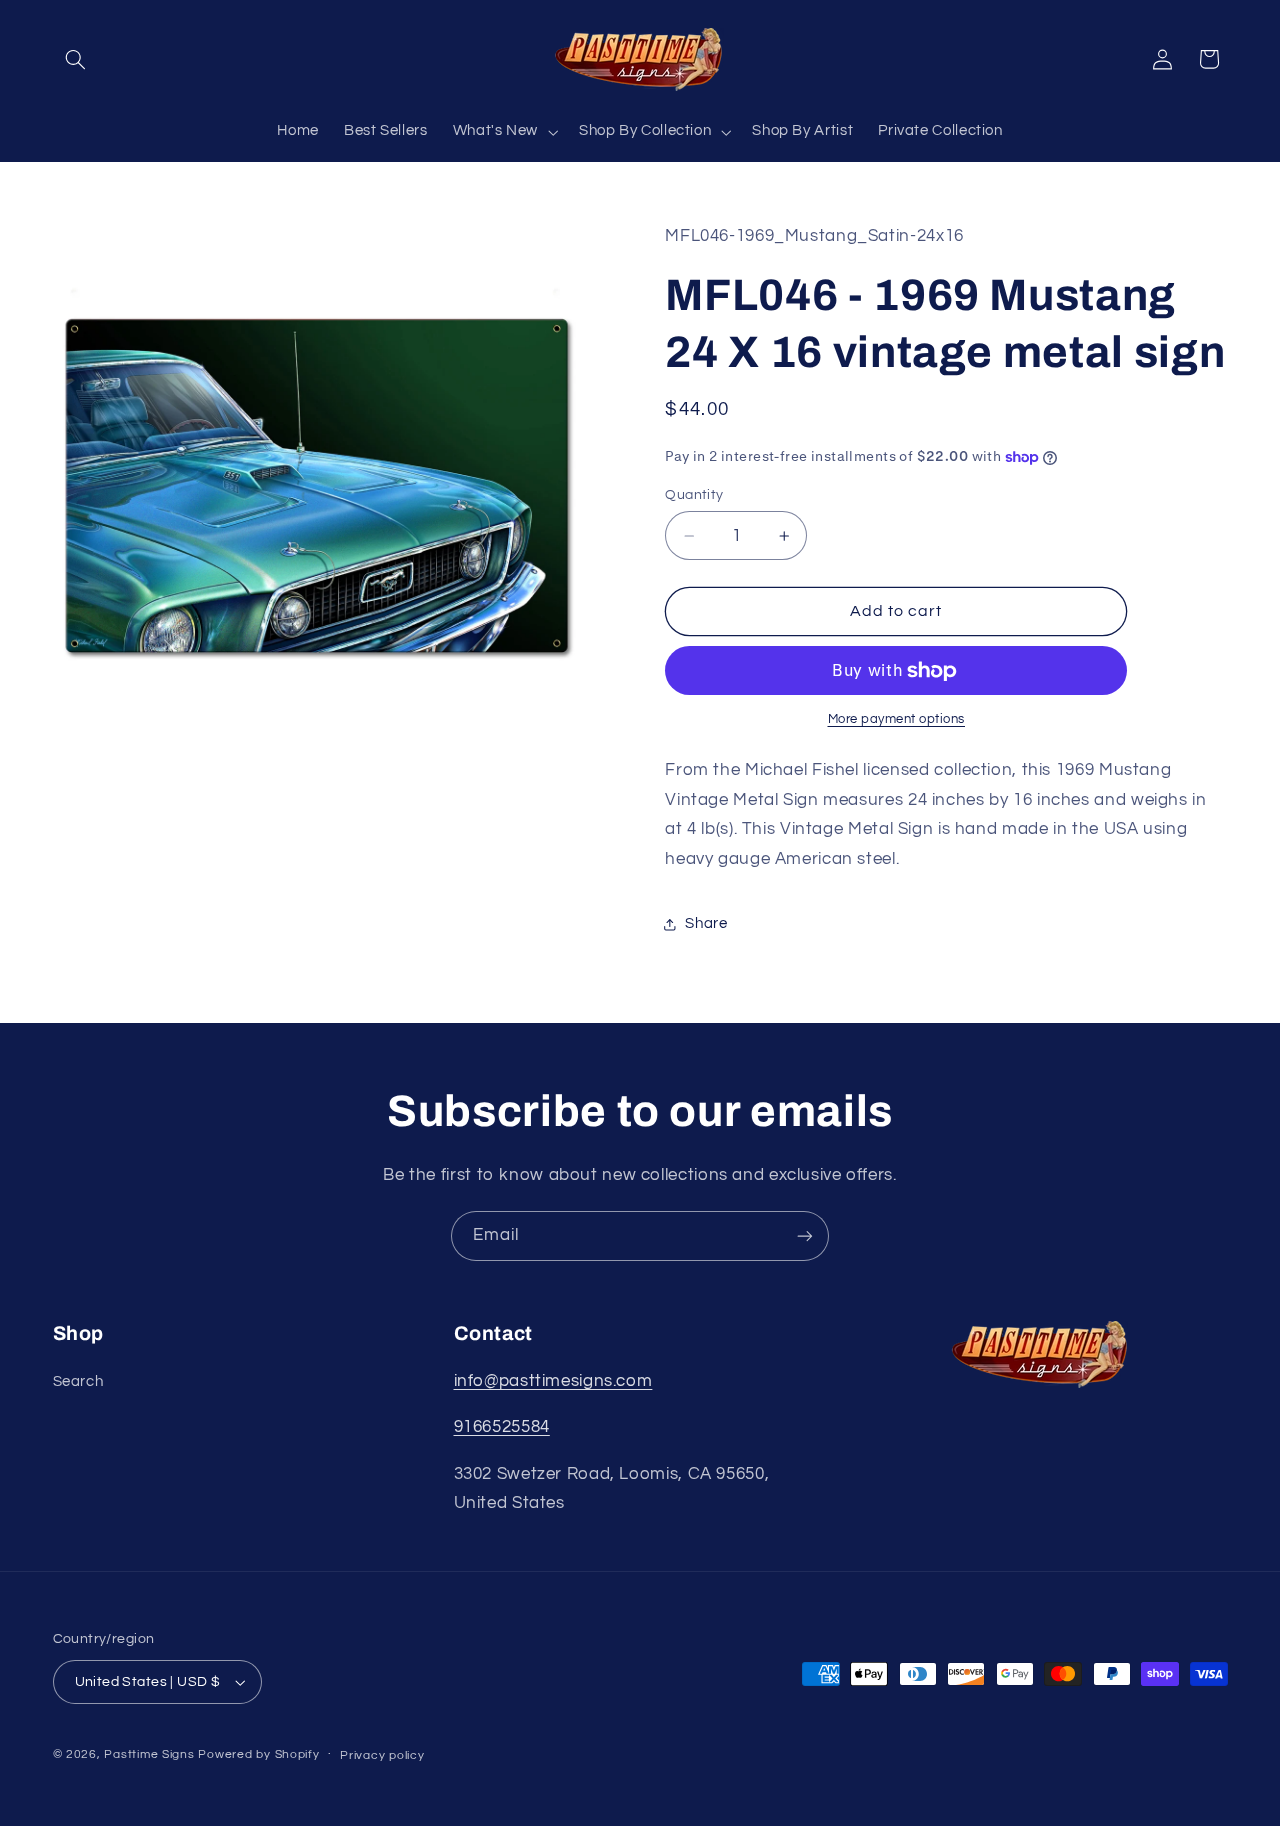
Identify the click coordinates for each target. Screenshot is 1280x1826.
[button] (76, 59)
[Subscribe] (805, 1235)
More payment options (897, 720)
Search (78, 1381)
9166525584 (502, 1427)
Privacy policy (382, 1755)
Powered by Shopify (258, 1754)
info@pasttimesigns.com (553, 1381)
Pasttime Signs (149, 1754)
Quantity (694, 495)
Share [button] (706, 923)
